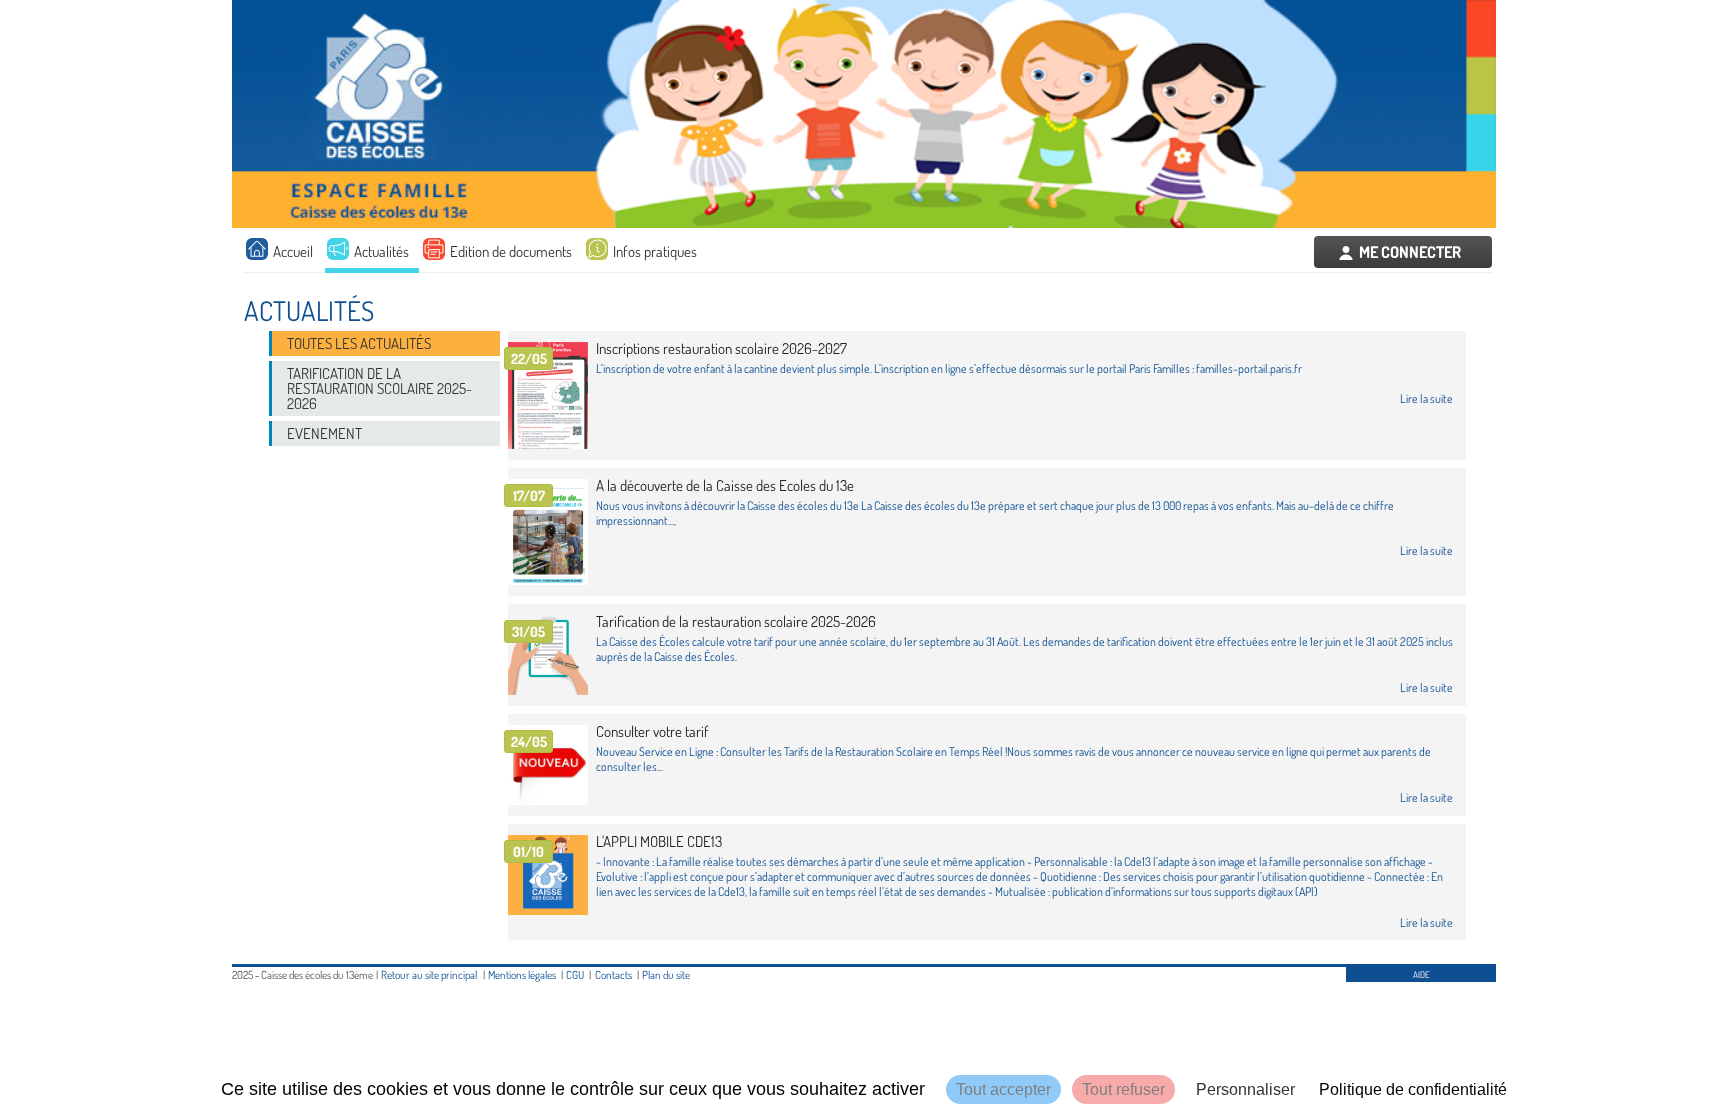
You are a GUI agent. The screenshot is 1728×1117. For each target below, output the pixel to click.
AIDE (1421, 974)
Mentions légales (522, 974)
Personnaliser (1245, 1089)
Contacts (613, 974)
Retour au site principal (429, 974)
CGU (575, 974)
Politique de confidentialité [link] (1413, 1089)
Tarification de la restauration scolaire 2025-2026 (379, 388)
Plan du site (666, 974)
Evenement (324, 433)
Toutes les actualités (359, 343)
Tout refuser (1123, 1089)
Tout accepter (1003, 1089)
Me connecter (1410, 252)
